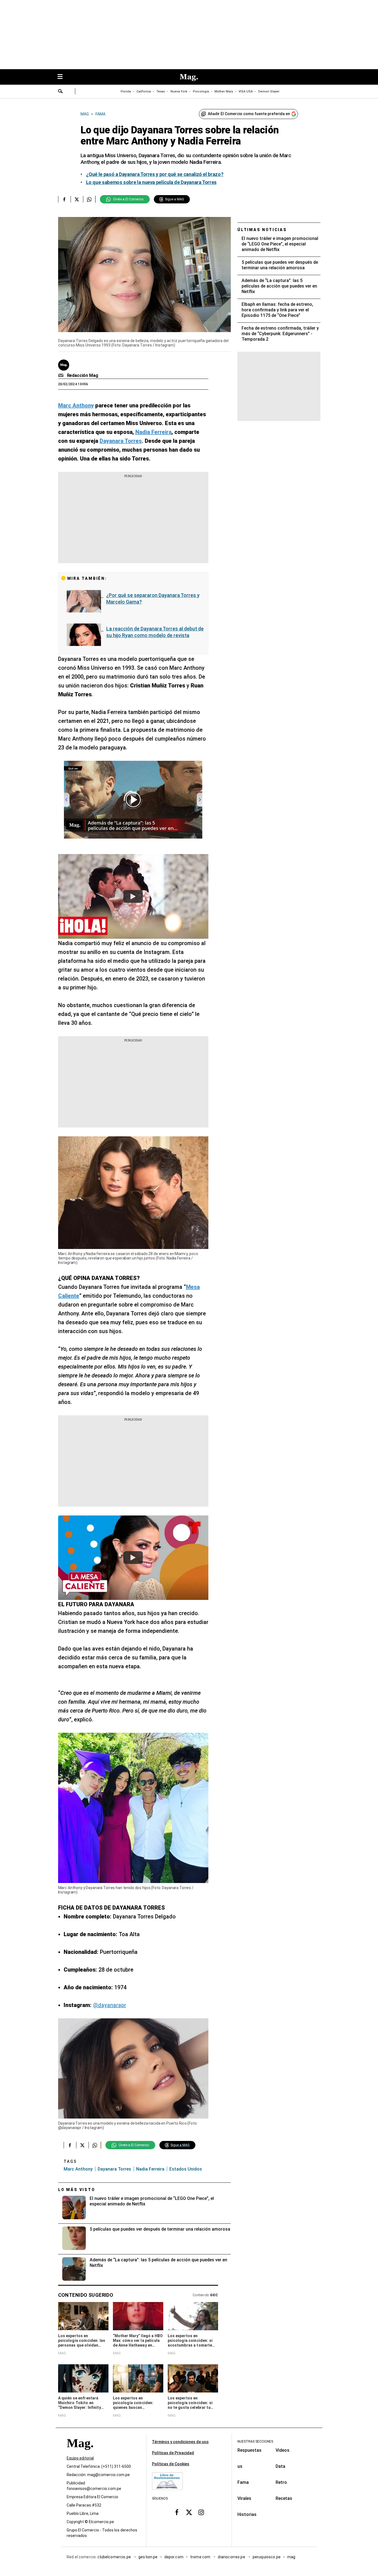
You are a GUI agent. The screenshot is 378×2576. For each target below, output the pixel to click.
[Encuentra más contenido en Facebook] (64, 199)
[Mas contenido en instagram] (201, 2512)
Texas (161, 91)
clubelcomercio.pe (115, 2557)
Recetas (284, 2498)
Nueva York (179, 91)
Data (280, 2466)
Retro (281, 2482)
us (240, 2466)
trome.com (201, 2557)
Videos (283, 2450)
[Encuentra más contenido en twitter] (77, 199)
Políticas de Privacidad (173, 2453)
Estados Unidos (186, 2169)
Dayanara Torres (114, 2169)
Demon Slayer (269, 91)
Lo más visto (77, 2190)
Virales (244, 2498)
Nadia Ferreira (150, 2169)
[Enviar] (61, 92)
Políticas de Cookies (171, 2464)
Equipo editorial (80, 2458)
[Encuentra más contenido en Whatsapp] (89, 199)
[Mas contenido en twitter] (189, 2512)
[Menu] (63, 77)
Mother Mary (224, 91)
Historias (247, 2514)
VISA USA (246, 91)
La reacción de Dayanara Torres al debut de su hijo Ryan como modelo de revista (155, 632)
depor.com (174, 2557)
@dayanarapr (110, 2005)
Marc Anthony (78, 2169)
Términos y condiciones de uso (180, 2442)
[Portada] (80, 2453)
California (144, 91)
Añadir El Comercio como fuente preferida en (249, 114)
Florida (126, 91)
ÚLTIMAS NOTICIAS (262, 230)
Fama (243, 2482)
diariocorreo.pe (232, 2557)
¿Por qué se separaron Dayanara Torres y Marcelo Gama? (153, 598)
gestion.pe (148, 2557)
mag (291, 2557)
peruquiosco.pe (267, 2557)
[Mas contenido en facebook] (177, 2512)
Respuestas (249, 2450)
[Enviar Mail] (62, 376)
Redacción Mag (83, 375)
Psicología (201, 91)
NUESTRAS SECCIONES (255, 2441)
